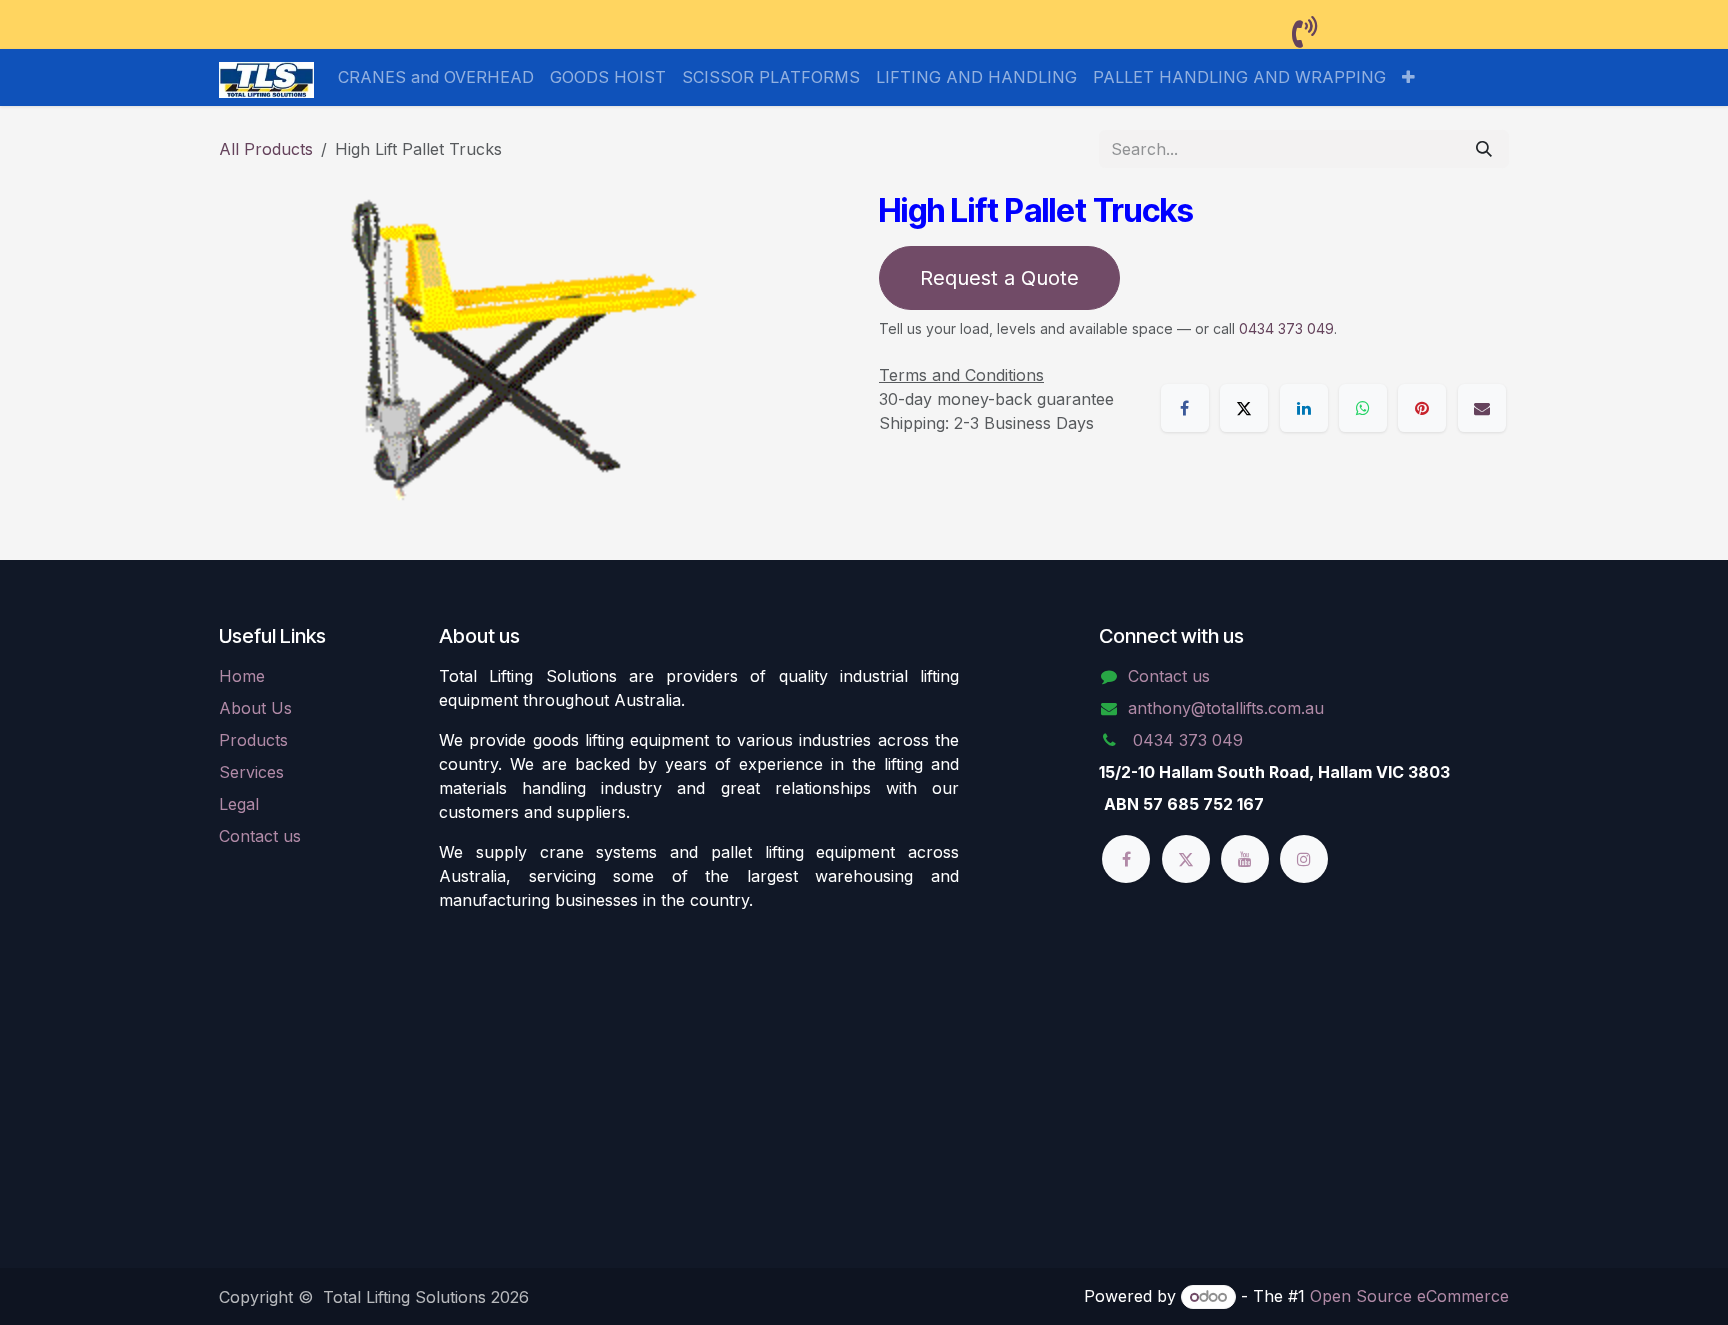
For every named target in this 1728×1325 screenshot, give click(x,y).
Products (253, 740)
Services (251, 772)
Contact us (260, 836)
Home (242, 676)
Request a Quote (999, 278)
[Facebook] (1185, 408)
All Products (266, 149)
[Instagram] (1304, 859)
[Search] (1484, 149)
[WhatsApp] (1363, 408)
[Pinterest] (1422, 408)
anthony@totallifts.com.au (1226, 708)
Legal (239, 804)
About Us (255, 708)
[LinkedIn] (1304, 408)
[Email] (1482, 408)
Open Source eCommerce (1409, 1296)
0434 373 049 (1286, 328)
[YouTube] (1245, 859)
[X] (1244, 408)
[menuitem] (436, 77)
